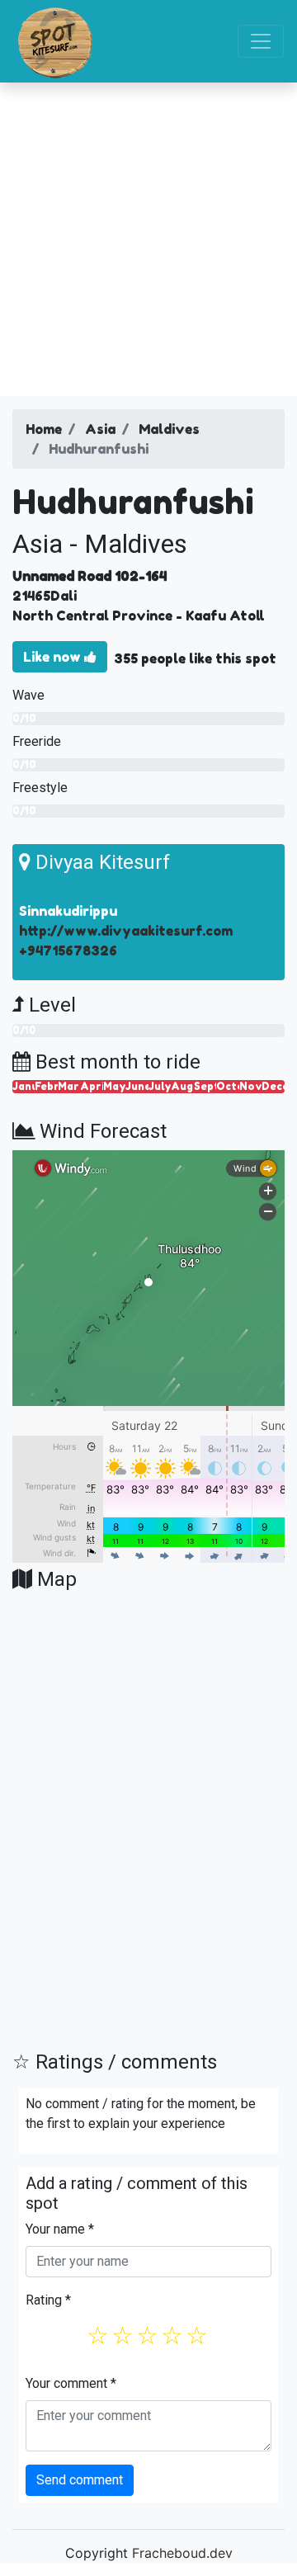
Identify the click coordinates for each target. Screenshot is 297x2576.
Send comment (80, 2480)
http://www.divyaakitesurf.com (126, 931)
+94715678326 (68, 951)
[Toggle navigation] (261, 41)
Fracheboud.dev (182, 2553)
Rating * (48, 2300)
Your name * (60, 2229)
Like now (54, 657)
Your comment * (71, 2383)
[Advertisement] (148, 239)
